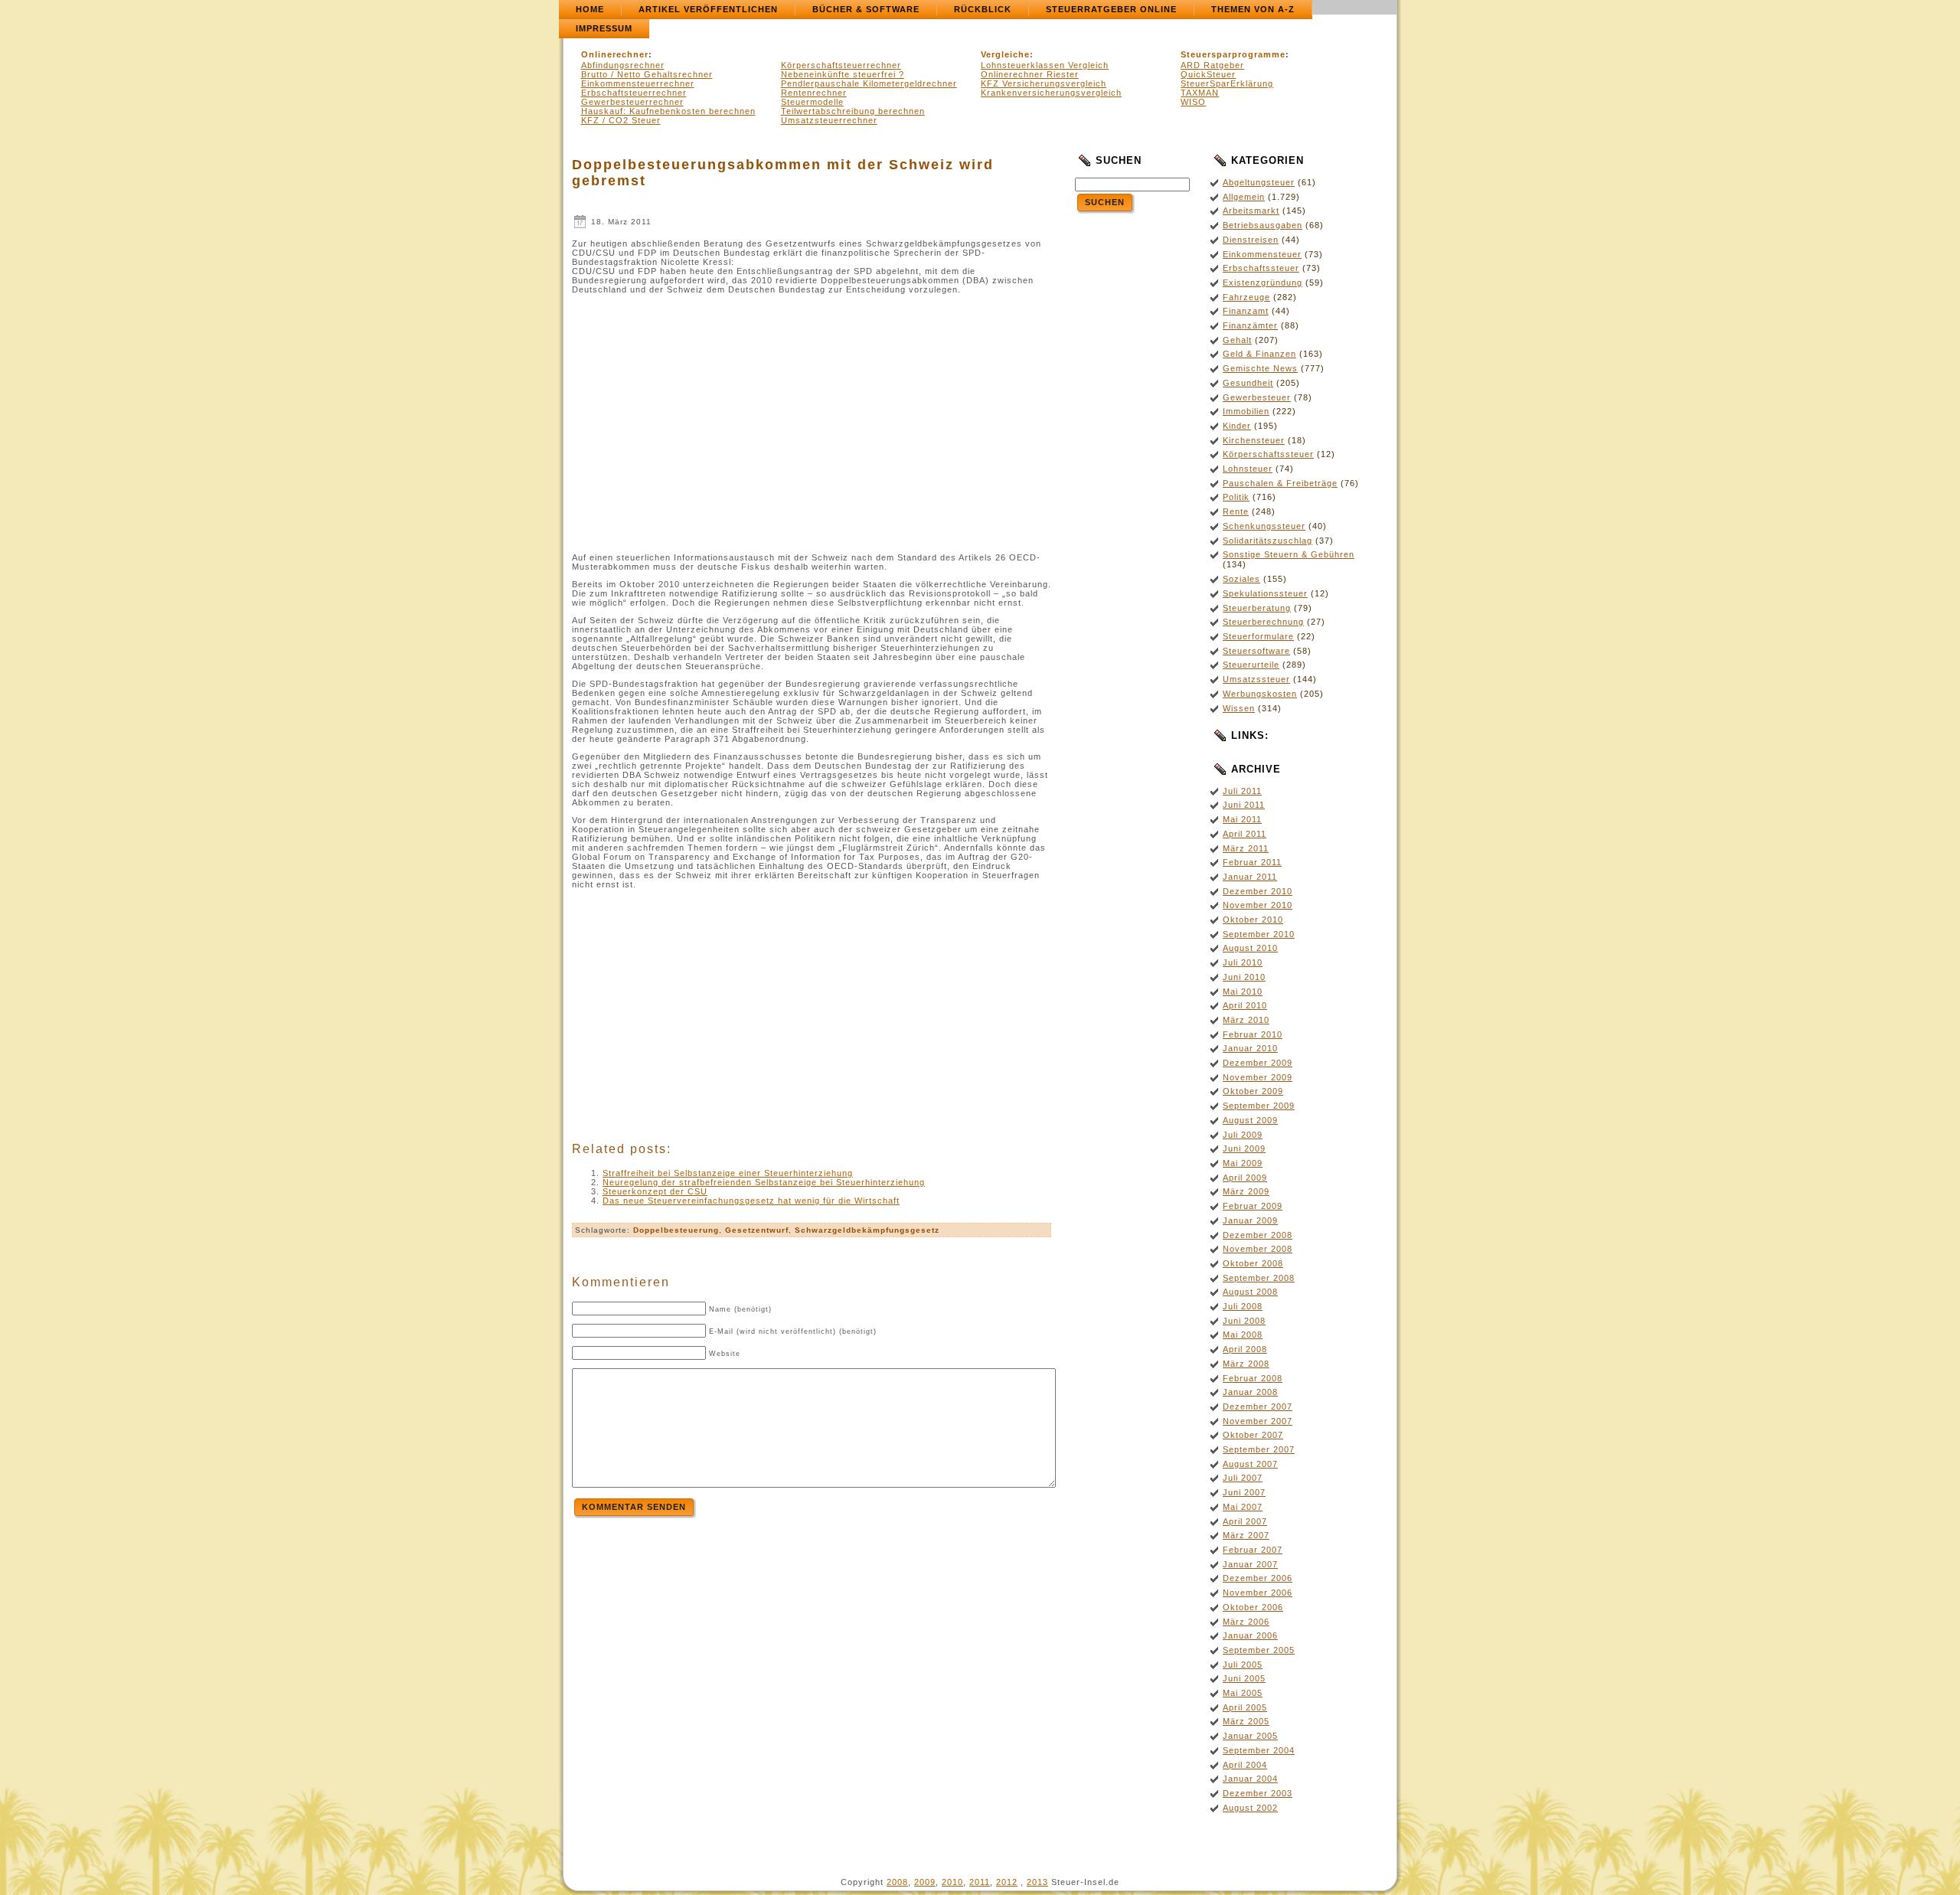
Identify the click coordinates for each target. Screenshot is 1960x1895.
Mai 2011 (1242, 819)
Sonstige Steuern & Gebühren (1289, 554)
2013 (1037, 1882)
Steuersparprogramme (1233, 54)
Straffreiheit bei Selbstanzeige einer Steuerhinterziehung (728, 1173)
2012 (1007, 1882)
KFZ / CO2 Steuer (621, 120)
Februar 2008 (1253, 1378)
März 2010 (1246, 1020)
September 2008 (1259, 1278)
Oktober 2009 (1253, 1091)
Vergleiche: (1007, 54)
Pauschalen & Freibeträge (1280, 483)
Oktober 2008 (1253, 1263)
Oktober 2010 (1253, 920)
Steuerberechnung (1263, 622)
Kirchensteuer (1254, 440)
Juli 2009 (1243, 1135)
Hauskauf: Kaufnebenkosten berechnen (668, 111)
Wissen (1239, 708)
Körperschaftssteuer (1268, 454)
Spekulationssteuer (1265, 593)
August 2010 (1250, 948)
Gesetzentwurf (757, 1230)
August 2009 (1250, 1120)
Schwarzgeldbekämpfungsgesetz (867, 1230)
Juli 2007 (1243, 1478)
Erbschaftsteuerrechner (634, 93)
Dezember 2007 (1258, 1407)
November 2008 (1258, 1249)
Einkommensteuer (1262, 254)
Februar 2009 (1253, 1206)
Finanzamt (1246, 311)
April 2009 (1245, 1178)
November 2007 (1258, 1421)
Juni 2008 (1244, 1321)
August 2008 (1250, 1292)
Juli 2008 (1243, 1306)
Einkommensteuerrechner (638, 83)
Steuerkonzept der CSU (655, 1191)
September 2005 (1259, 1650)
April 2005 (1245, 1707)
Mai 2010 (1243, 992)
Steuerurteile (1251, 665)
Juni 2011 (1244, 805)
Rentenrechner (814, 93)
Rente (1236, 511)
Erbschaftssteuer (1261, 268)
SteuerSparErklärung (1227, 83)
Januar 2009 (1250, 1220)
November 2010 (1258, 905)
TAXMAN (1200, 93)
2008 (897, 1882)
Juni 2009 (1244, 1148)
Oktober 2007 (1253, 1435)
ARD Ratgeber (1212, 65)
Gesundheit (1248, 383)
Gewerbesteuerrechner (632, 102)
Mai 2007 (1243, 1507)
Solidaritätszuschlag (1267, 541)
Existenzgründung (1263, 283)
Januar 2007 (1250, 1564)
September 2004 (1259, 1750)
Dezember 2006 (1258, 1578)
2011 (980, 1882)
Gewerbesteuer (1257, 397)
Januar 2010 (1250, 1048)
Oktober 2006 (1253, 1607)
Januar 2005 (1250, 1736)
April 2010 (1245, 1005)
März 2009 (1246, 1191)
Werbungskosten (1260, 694)
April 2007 (1245, 1521)
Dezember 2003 (1258, 1793)
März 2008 (1246, 1364)
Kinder (1237, 426)
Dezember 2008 (1258, 1235)
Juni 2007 (1244, 1492)
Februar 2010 (1253, 1034)
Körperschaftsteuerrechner (841, 65)
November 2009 (1258, 1077)
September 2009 (1259, 1106)
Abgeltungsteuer (1259, 182)
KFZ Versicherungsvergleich (1044, 83)
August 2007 (1250, 1464)
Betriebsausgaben (1263, 225)
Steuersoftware (1256, 651)
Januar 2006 (1250, 1635)
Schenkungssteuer (1264, 526)
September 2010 (1259, 934)
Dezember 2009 (1258, 1063)
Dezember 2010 (1258, 891)
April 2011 (1245, 834)
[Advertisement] (701, 420)
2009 (925, 1882)
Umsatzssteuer (1256, 679)
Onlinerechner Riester (1030, 74)
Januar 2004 (1250, 1779)
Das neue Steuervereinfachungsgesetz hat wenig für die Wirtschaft (751, 1201)
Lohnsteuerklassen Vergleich (1045, 65)
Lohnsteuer (1248, 469)
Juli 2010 (1243, 962)
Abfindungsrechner (623, 65)
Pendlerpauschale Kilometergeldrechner (869, 83)
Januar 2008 (1250, 1392)
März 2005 (1246, 1721)
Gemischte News (1260, 368)
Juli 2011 (1242, 791)
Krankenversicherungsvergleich (1051, 93)
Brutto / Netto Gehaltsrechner (647, 74)
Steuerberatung (1257, 608)
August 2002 (1250, 1808)
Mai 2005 (1243, 1693)
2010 (952, 1882)
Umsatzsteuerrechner (829, 120)
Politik (1236, 497)
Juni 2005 (1244, 1678)
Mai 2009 (1243, 1163)
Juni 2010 (1244, 977)
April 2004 (1245, 1765)
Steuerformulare (1258, 636)
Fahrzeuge (1246, 297)
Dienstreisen (1251, 240)
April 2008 (1245, 1349)
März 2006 (1246, 1622)
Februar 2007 (1253, 1550)
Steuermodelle (812, 102)
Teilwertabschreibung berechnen (853, 111)
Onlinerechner (615, 54)
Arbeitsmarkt (1251, 211)
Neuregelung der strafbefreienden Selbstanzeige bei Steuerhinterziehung (764, 1182)
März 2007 (1246, 1535)
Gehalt (1237, 340)
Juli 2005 (1243, 1665)
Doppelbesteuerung (676, 1230)
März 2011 (1246, 848)
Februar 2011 (1252, 862)
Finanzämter (1250, 325)
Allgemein (1244, 197)
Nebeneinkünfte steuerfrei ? (843, 74)
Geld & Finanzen (1259, 354)
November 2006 (1258, 1593)
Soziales (1241, 579)
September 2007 (1259, 1449)
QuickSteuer (1208, 74)
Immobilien (1246, 411)
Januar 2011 (1250, 877)
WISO (1193, 102)
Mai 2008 (1243, 1335)
